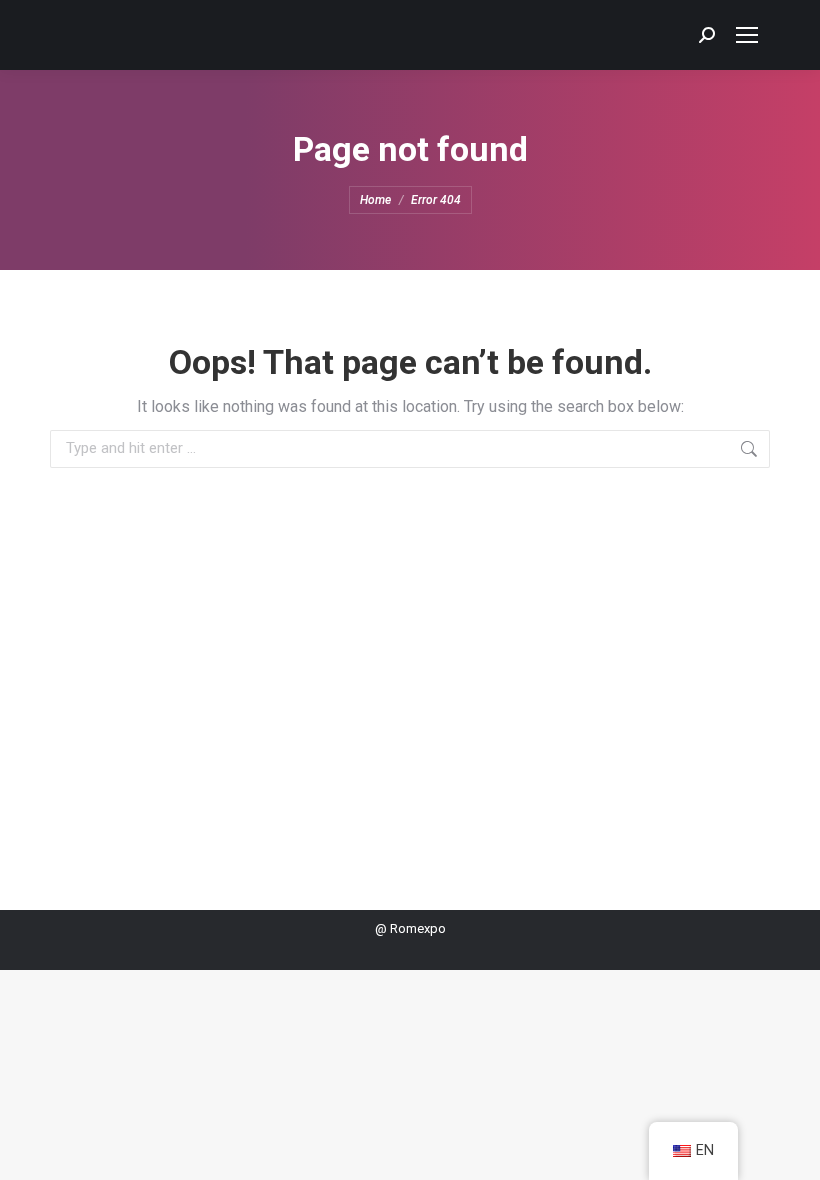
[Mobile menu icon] (747, 35)
